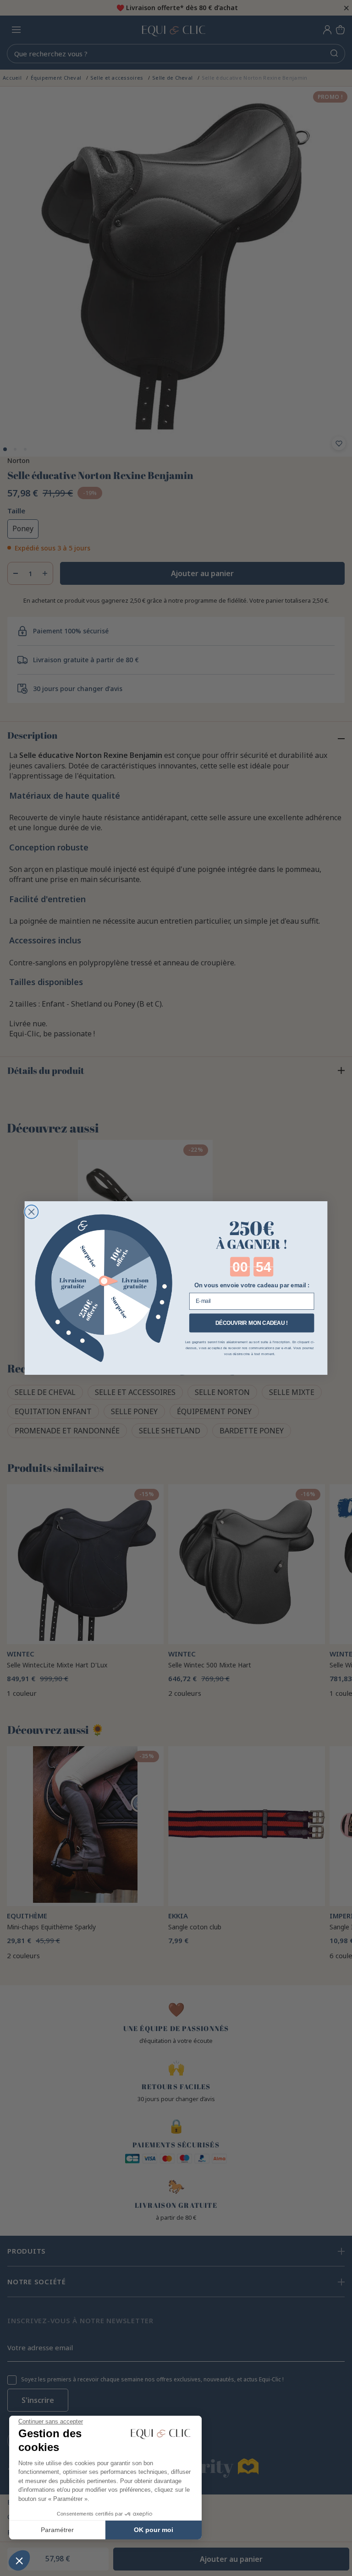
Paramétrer (57, 2530)
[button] (19, 2560)
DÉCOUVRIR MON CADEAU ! (252, 1323)
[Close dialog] (32, 1212)
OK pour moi (154, 2530)
